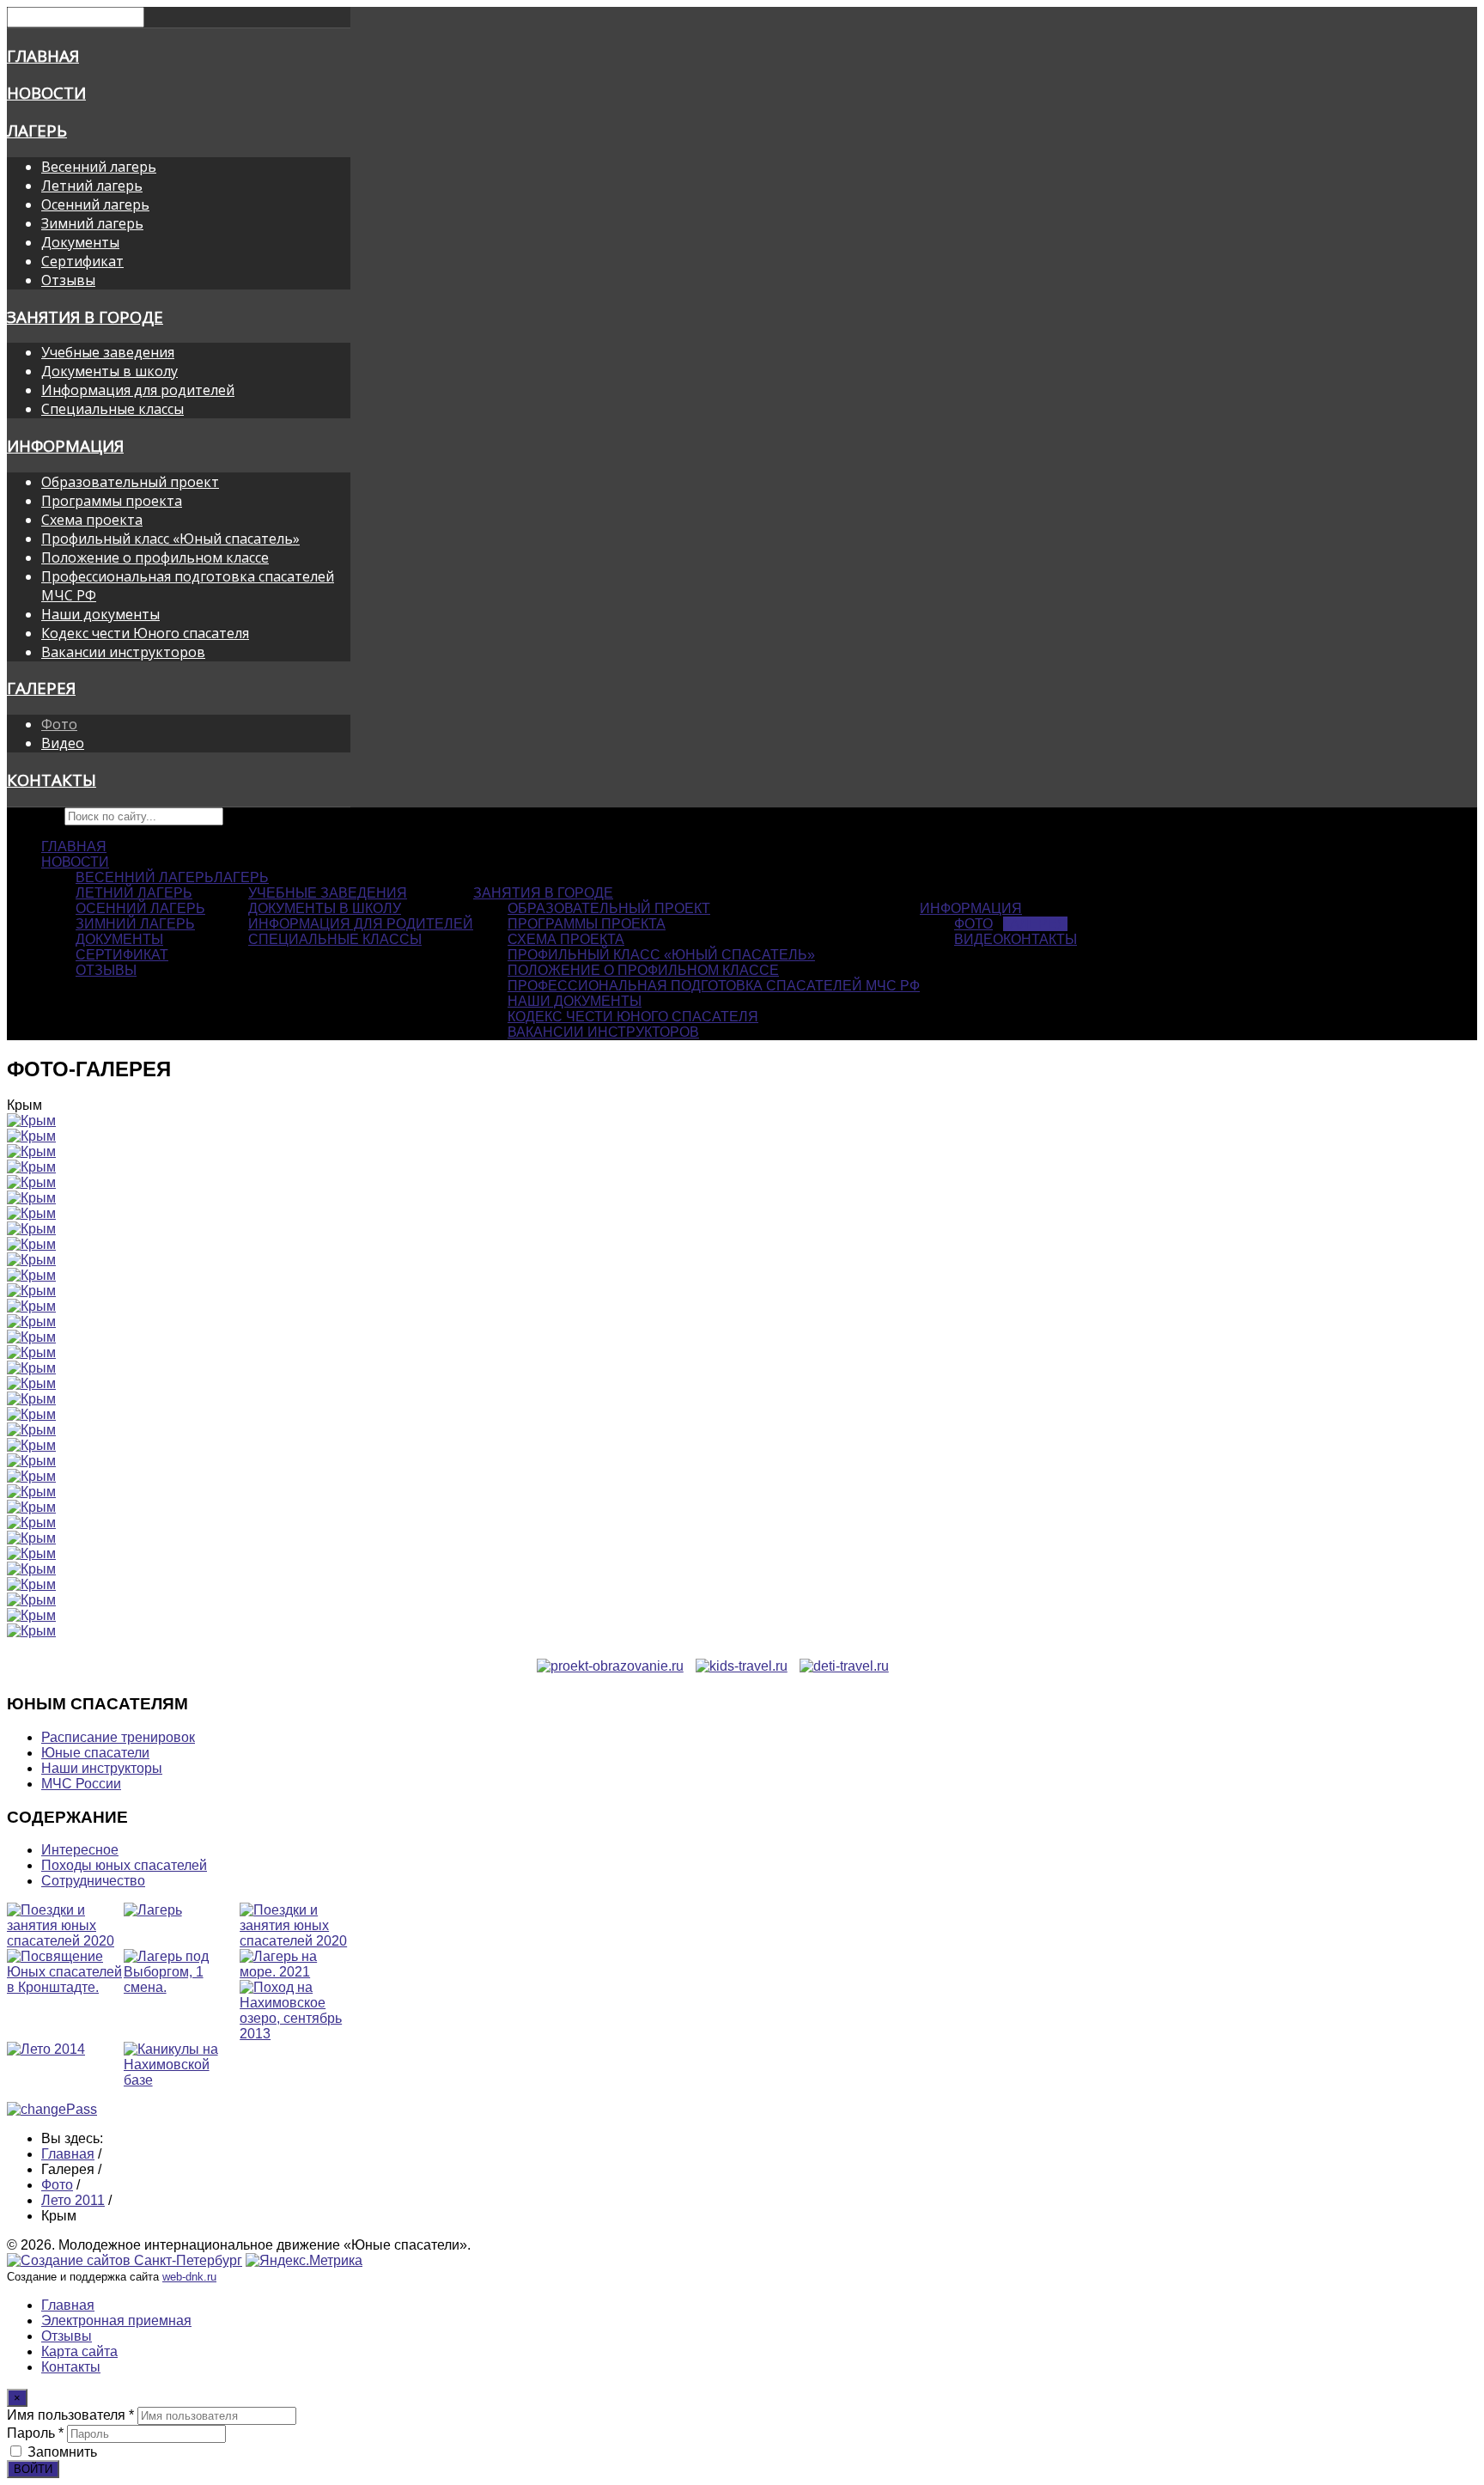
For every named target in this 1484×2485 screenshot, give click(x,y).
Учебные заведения (108, 352)
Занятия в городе (85, 317)
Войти (33, 2469)
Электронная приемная (116, 2321)
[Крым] (31, 1121)
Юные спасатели (95, 1753)
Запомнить (62, 2452)
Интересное (80, 1850)
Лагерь (37, 130)
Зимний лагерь (92, 223)
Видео (63, 743)
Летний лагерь (92, 186)
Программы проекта (112, 501)
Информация (65, 445)
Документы (80, 242)
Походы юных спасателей (124, 1865)
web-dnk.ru (189, 2277)
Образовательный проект (130, 482)
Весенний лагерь (99, 167)
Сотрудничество (93, 1881)
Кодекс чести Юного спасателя (145, 633)
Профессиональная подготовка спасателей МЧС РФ (714, 986)
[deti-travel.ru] (844, 1666)
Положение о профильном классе (155, 557)
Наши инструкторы (102, 1768)
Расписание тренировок (118, 1737)
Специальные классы (113, 409)
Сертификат (82, 261)
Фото (59, 724)
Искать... (34, 816)
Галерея (41, 688)
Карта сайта (79, 2351)
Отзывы (68, 280)
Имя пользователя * (70, 2415)
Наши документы (100, 614)
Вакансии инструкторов (123, 652)
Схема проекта (92, 520)
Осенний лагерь (95, 204)
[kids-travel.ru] (742, 1666)
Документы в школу (109, 371)
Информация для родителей (138, 390)
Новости (46, 92)
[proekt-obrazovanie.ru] (610, 1666)
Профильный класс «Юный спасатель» (170, 539)
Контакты (52, 780)
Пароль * (35, 2433)
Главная (43, 55)
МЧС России (81, 1784)
